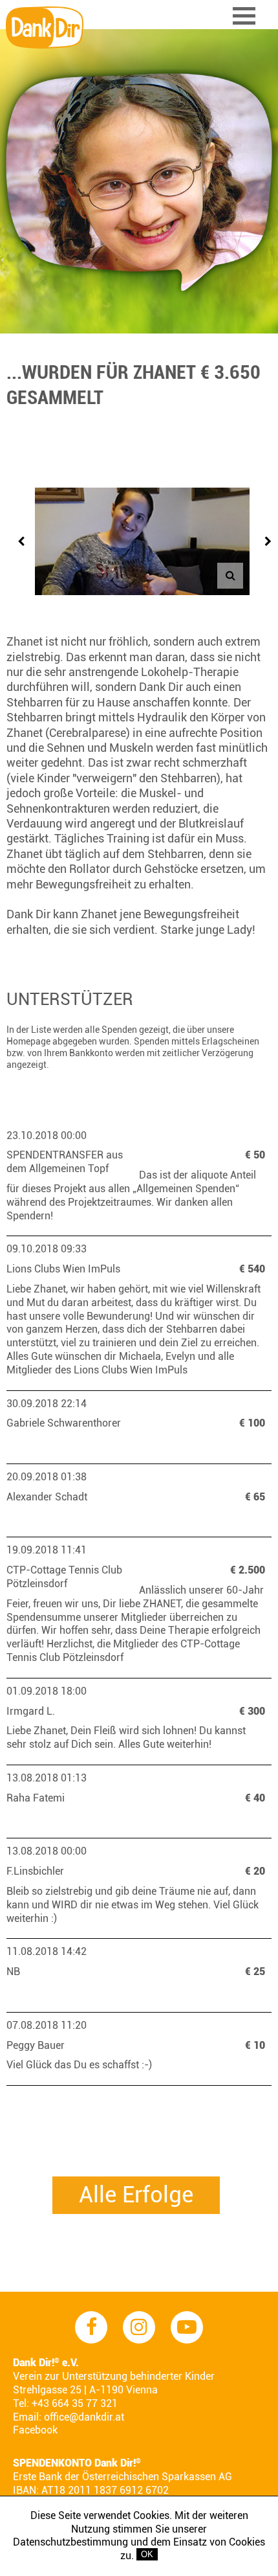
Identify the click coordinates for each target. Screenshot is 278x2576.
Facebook (35, 2430)
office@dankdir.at (84, 2417)
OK (147, 2554)
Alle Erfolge (136, 2195)
